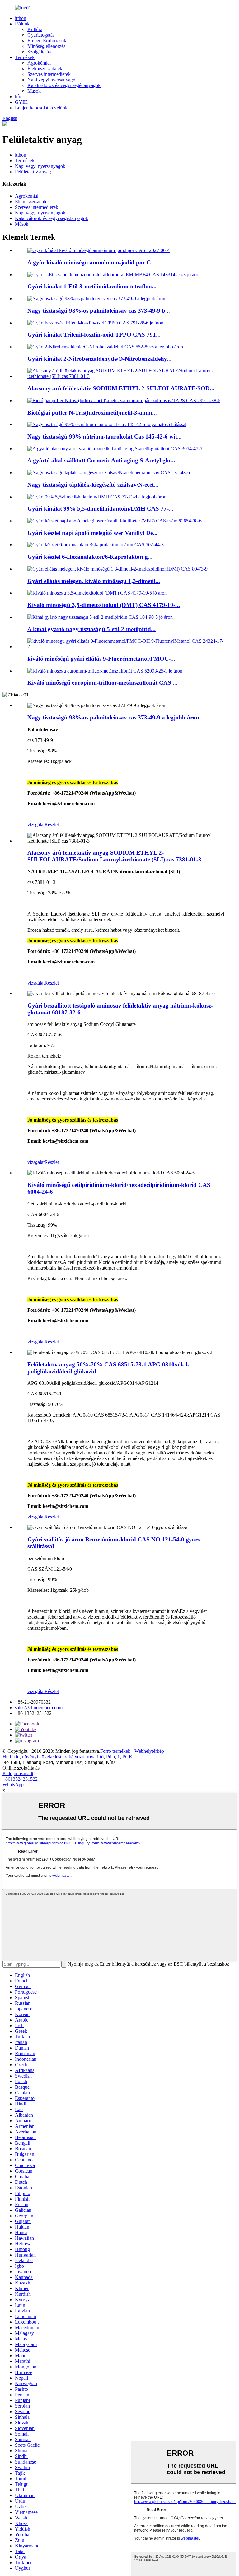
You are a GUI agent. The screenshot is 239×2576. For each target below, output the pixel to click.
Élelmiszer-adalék (45, 69)
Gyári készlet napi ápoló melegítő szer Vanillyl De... (92, 533)
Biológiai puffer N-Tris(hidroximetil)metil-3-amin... (92, 413)
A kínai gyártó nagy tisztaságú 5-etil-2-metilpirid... (91, 629)
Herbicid (11, 1757)
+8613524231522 (20, 1779)
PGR (127, 1757)
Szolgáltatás (39, 52)
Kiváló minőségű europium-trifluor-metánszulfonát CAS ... (102, 683)
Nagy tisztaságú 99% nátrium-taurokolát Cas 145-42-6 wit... (105, 436)
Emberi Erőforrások (47, 41)
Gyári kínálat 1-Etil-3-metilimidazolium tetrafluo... (92, 286)
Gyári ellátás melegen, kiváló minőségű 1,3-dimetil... (94, 581)
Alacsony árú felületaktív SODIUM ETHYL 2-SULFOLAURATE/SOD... (121, 388)
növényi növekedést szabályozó (53, 1757)
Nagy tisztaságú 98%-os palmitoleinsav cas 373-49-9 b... (99, 311)
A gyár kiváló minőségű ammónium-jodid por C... (91, 262)
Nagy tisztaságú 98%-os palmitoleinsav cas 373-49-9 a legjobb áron (113, 717)
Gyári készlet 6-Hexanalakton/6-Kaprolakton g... (90, 557)
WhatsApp (13, 1785)
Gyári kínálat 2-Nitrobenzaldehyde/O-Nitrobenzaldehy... (99, 359)
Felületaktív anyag (33, 172)
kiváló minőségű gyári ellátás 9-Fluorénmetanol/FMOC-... (101, 659)
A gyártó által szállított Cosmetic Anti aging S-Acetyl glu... (101, 460)
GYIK (21, 102)
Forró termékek (115, 1751)
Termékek (25, 57)
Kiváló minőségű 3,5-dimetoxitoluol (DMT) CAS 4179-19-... (104, 605)
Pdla (110, 1757)
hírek (20, 96)
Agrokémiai (39, 63)
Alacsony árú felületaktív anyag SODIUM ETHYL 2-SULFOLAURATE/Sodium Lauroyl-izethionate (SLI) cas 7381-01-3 (114, 856)
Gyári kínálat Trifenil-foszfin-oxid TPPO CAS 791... (94, 335)
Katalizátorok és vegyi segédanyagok (64, 85)
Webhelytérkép (149, 1751)
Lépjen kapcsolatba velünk (41, 108)
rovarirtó (95, 1757)
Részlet (52, 825)
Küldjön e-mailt (18, 1773)
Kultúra (35, 29)
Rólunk (22, 24)
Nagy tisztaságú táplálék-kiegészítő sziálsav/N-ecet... (93, 485)
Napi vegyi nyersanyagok (53, 80)
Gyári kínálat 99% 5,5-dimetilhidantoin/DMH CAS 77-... (100, 509)
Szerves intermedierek (49, 74)
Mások (34, 91)
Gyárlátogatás (41, 35)
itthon (21, 18)
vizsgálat (36, 825)
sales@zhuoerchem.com (39, 1708)
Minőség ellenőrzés (46, 46)
